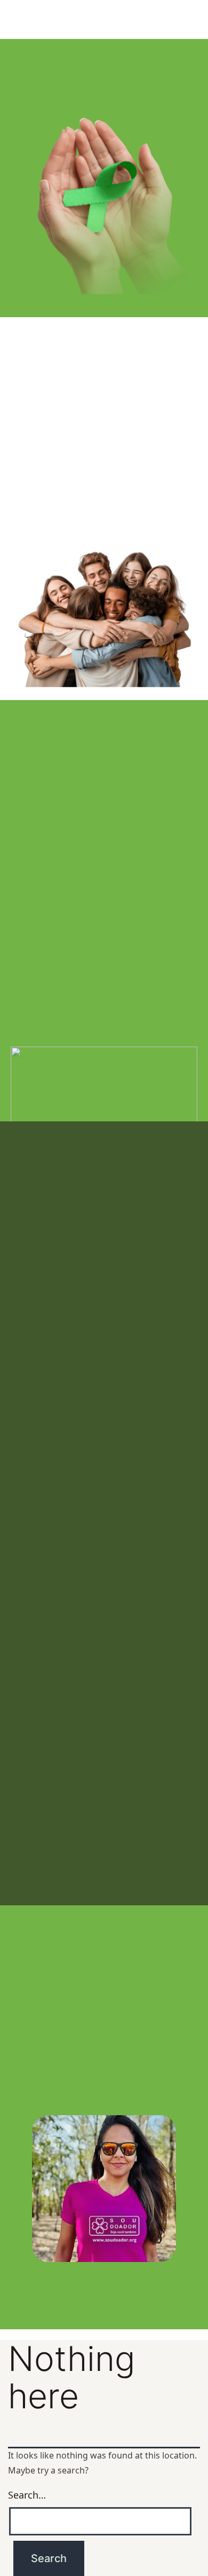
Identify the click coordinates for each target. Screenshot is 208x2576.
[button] (104, 2269)
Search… (27, 2495)
